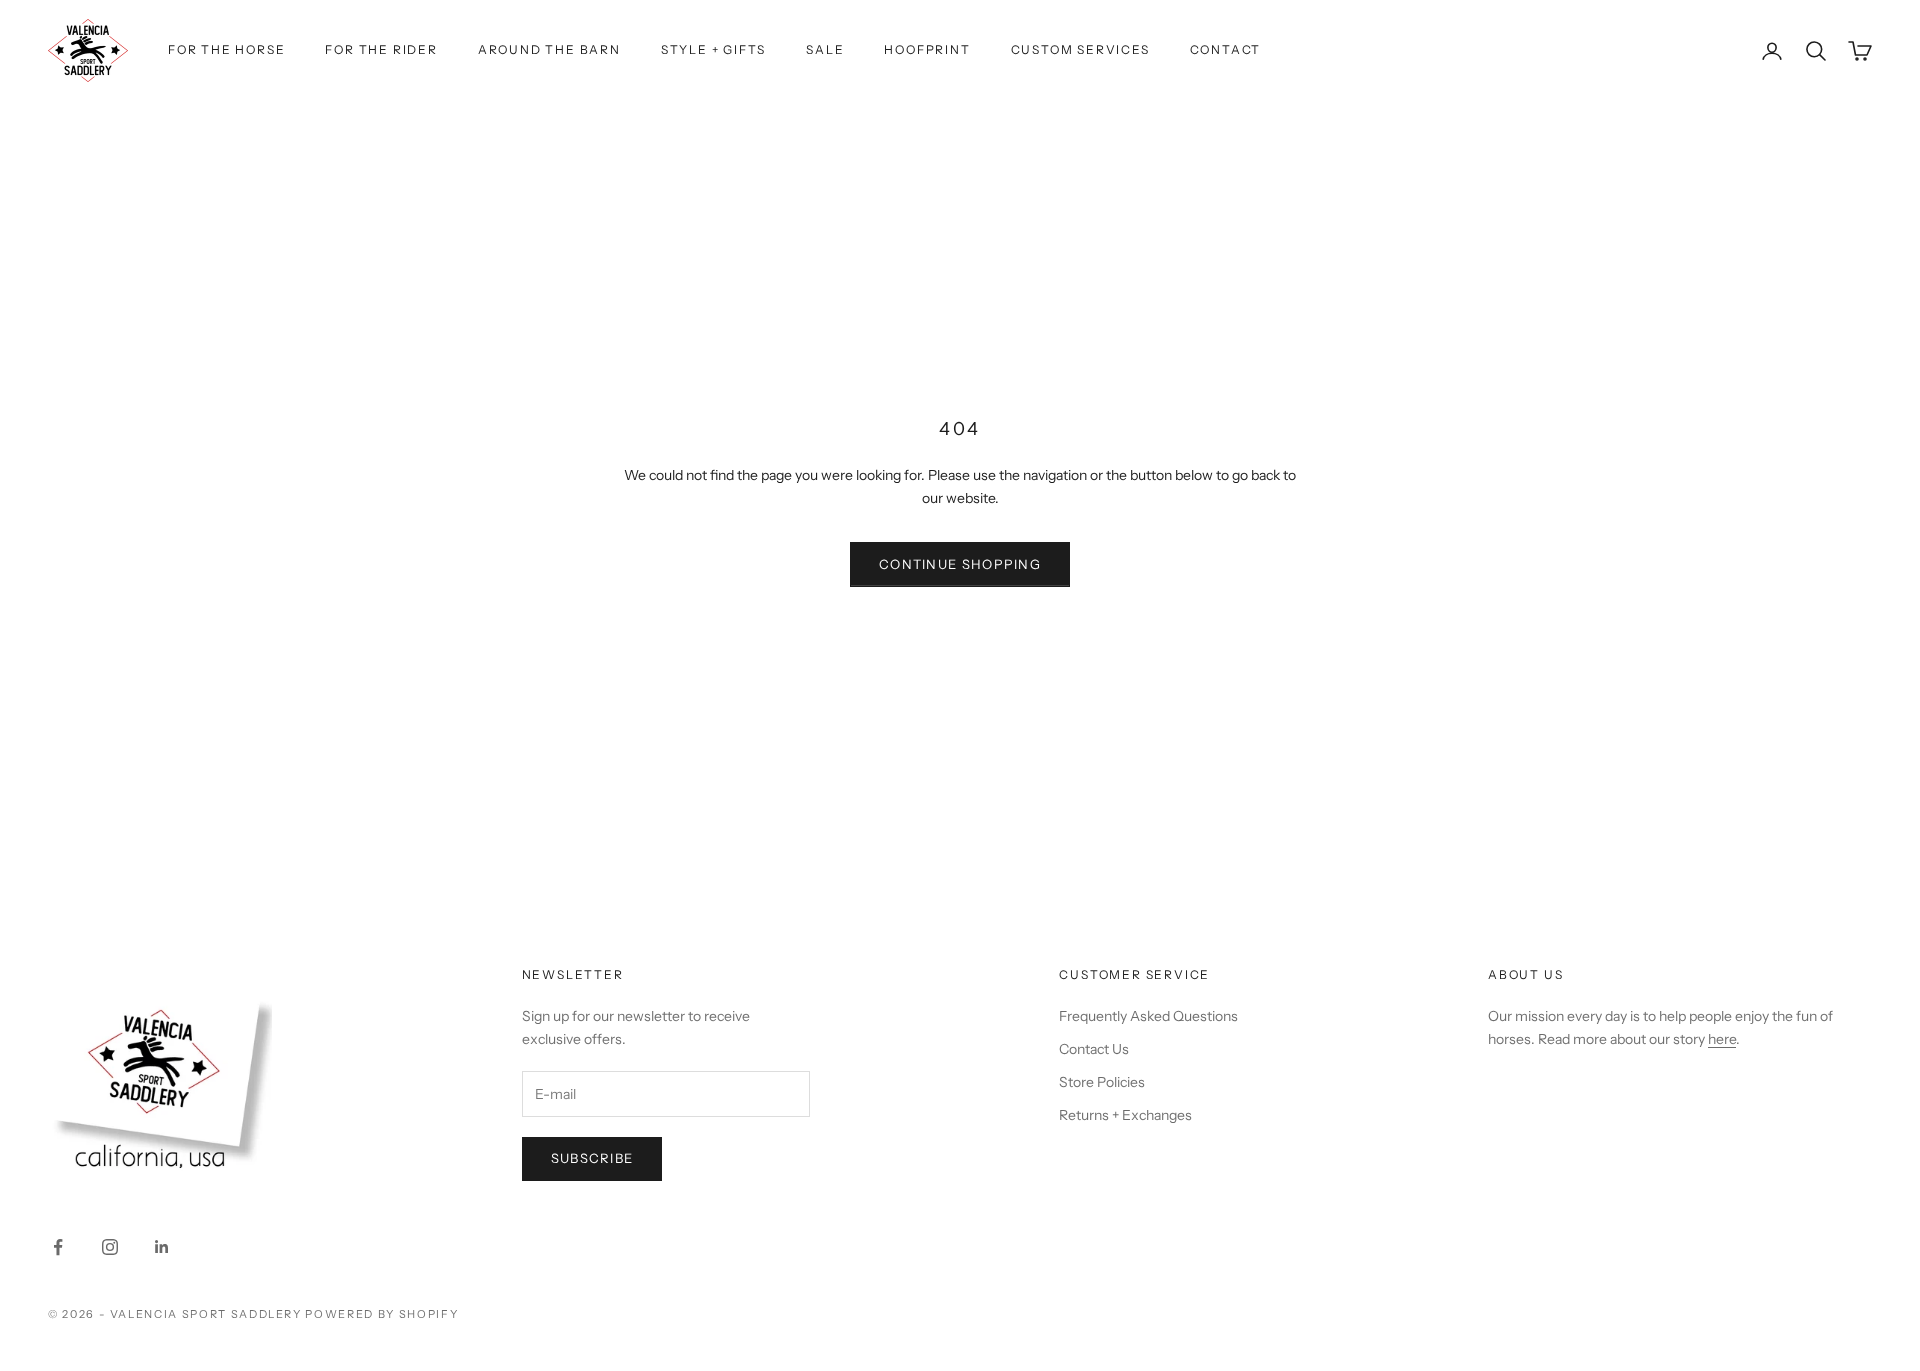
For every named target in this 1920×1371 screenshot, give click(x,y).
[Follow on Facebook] (58, 1247)
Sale (825, 49)
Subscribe (592, 1158)
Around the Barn (549, 49)
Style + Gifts (713, 49)
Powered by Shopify (381, 1314)
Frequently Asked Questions (1148, 1016)
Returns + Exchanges (1125, 1115)
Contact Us (1094, 1049)
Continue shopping (960, 564)
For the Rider (381, 49)
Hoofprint (927, 49)
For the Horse (226, 49)
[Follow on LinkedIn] (162, 1247)
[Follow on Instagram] (110, 1247)
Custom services (1080, 49)
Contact (1226, 49)
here (1722, 1039)
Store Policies (1102, 1082)
